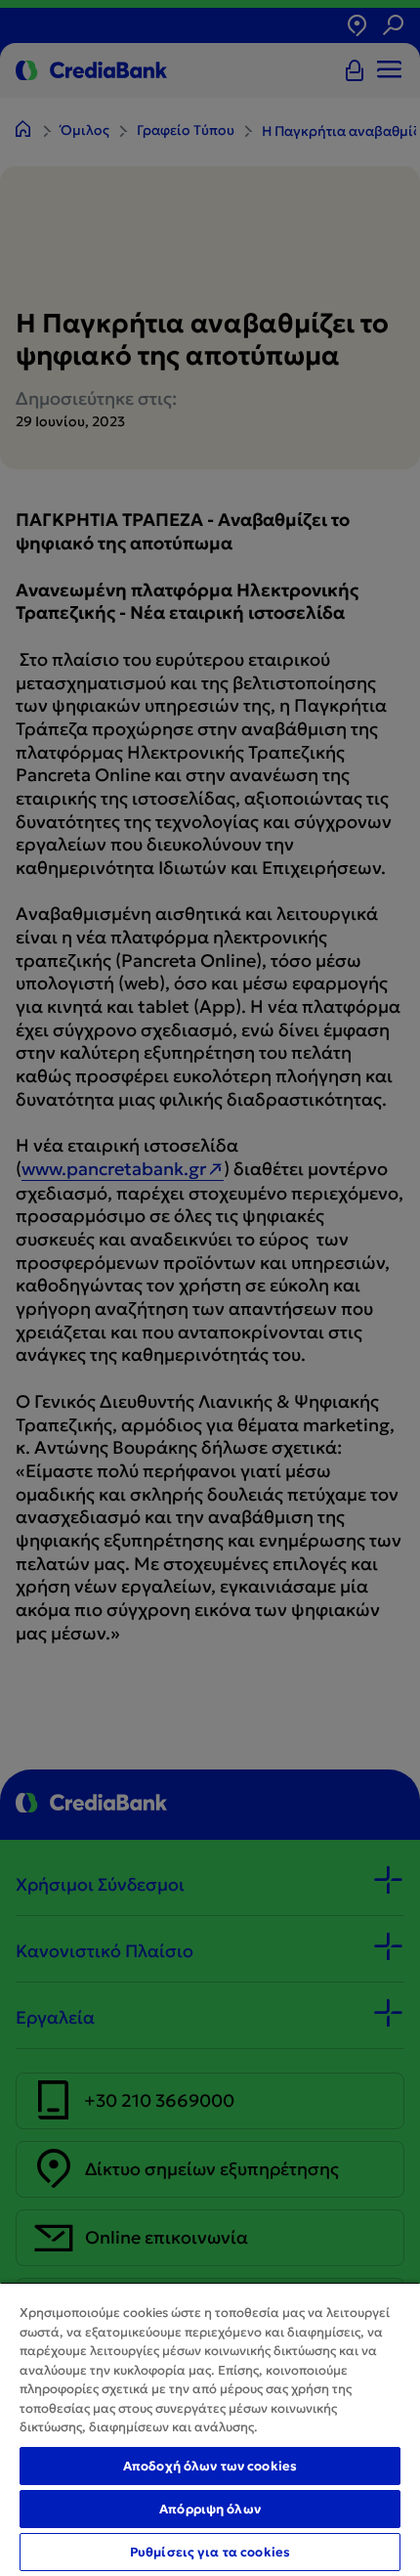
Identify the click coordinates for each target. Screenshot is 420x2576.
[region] (210, 2429)
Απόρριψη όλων (210, 2509)
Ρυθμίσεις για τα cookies (210, 2552)
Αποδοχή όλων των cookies (210, 2466)
